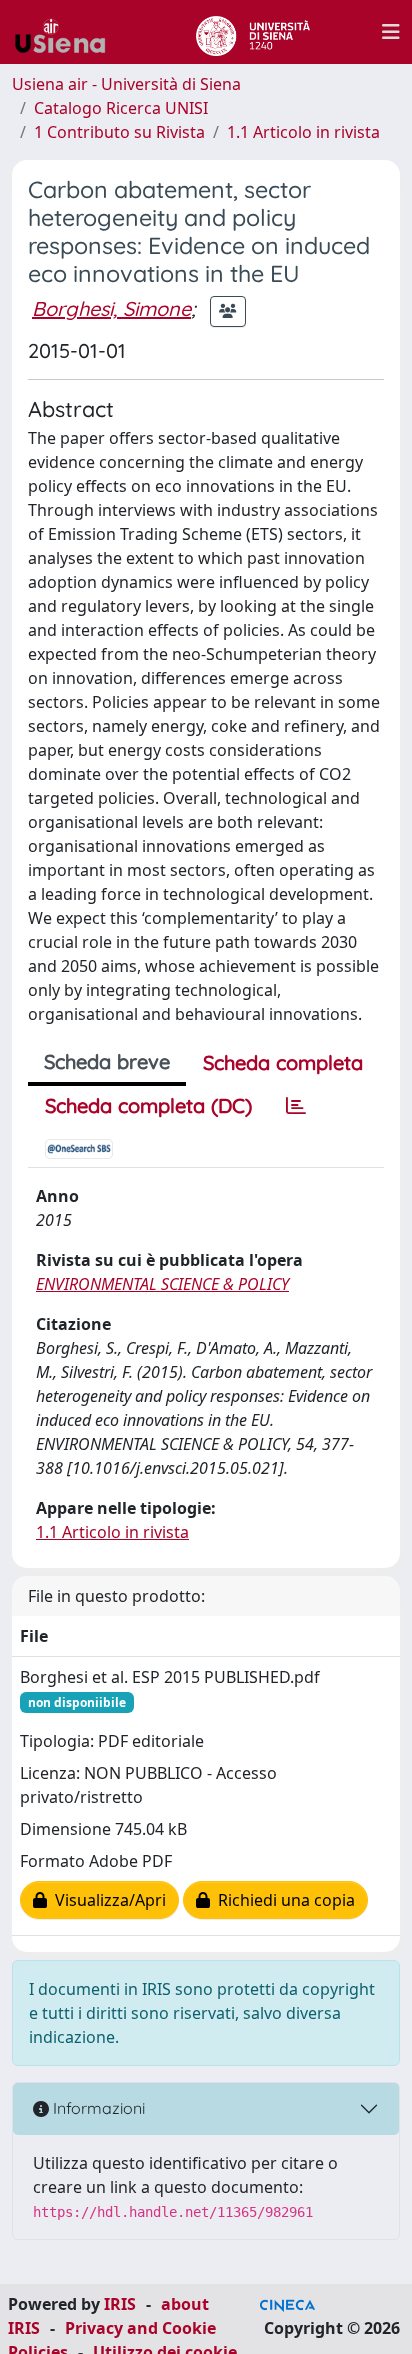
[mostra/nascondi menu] (391, 32)
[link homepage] (68, 32)
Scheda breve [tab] (107, 1061)
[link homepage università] (252, 32)
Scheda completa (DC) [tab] (148, 1105)
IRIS (120, 2304)
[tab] (296, 1106)
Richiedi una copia (282, 1900)
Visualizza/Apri (106, 1900)
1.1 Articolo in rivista (303, 132)
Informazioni (97, 2108)
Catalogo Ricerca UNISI (121, 108)
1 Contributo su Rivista (119, 132)
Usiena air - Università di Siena (126, 84)
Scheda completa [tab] (283, 1062)
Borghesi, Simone (111, 308)
